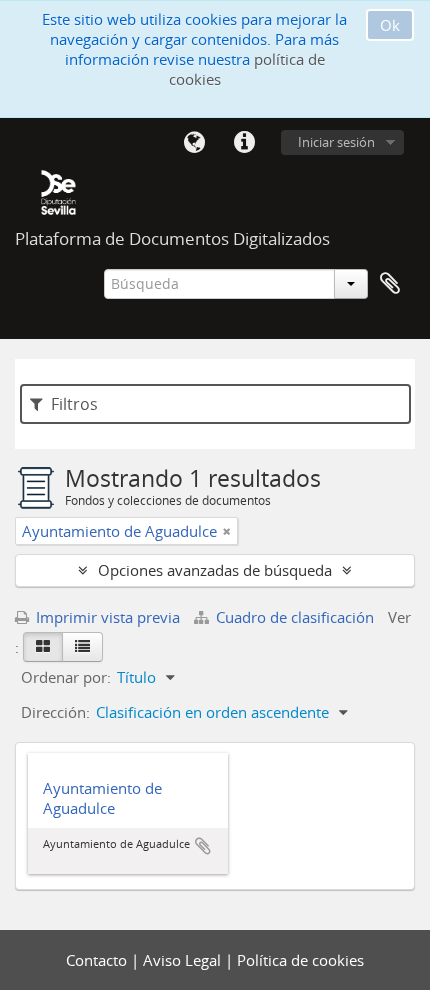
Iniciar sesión (336, 142)
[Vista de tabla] (82, 647)
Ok (390, 25)
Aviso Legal (184, 960)
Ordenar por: (66, 677)
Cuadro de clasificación (295, 617)
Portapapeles (390, 284)
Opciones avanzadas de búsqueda (215, 570)
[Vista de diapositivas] (43, 647)
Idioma (194, 143)
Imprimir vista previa (106, 617)
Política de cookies (300, 960)
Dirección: (55, 712)
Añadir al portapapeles (203, 846)
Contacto (98, 960)
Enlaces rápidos (244, 143)
